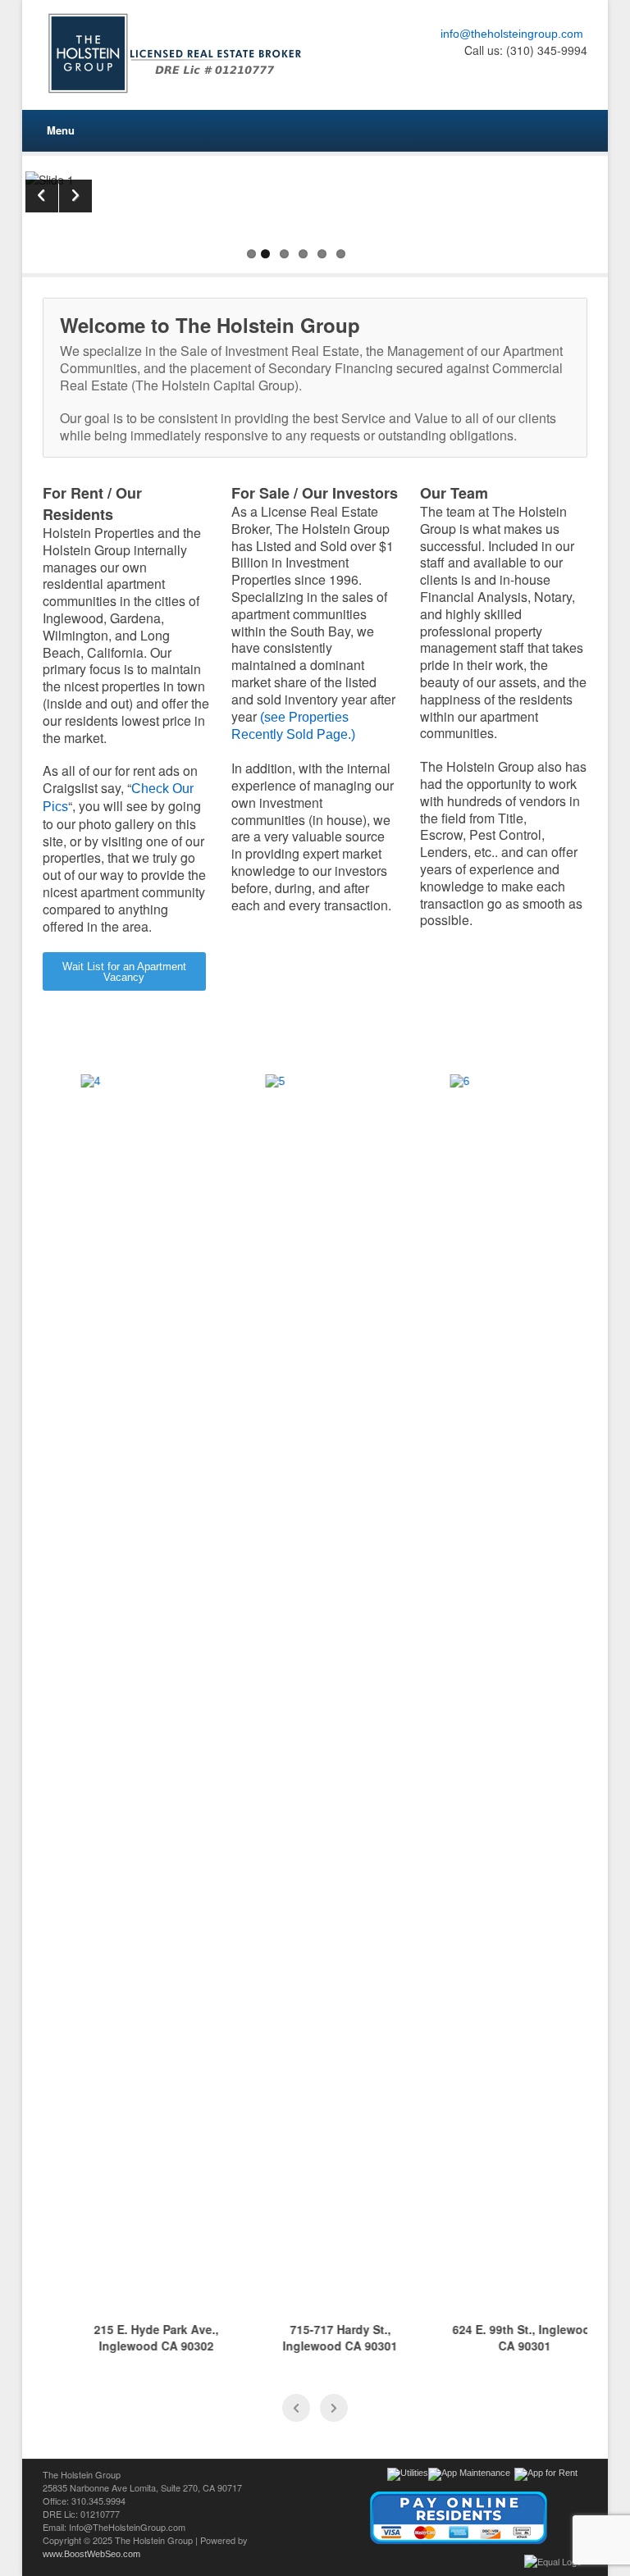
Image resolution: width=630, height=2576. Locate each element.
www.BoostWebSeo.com (91, 2554)
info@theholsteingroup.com (512, 34)
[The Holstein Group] (179, 53)
